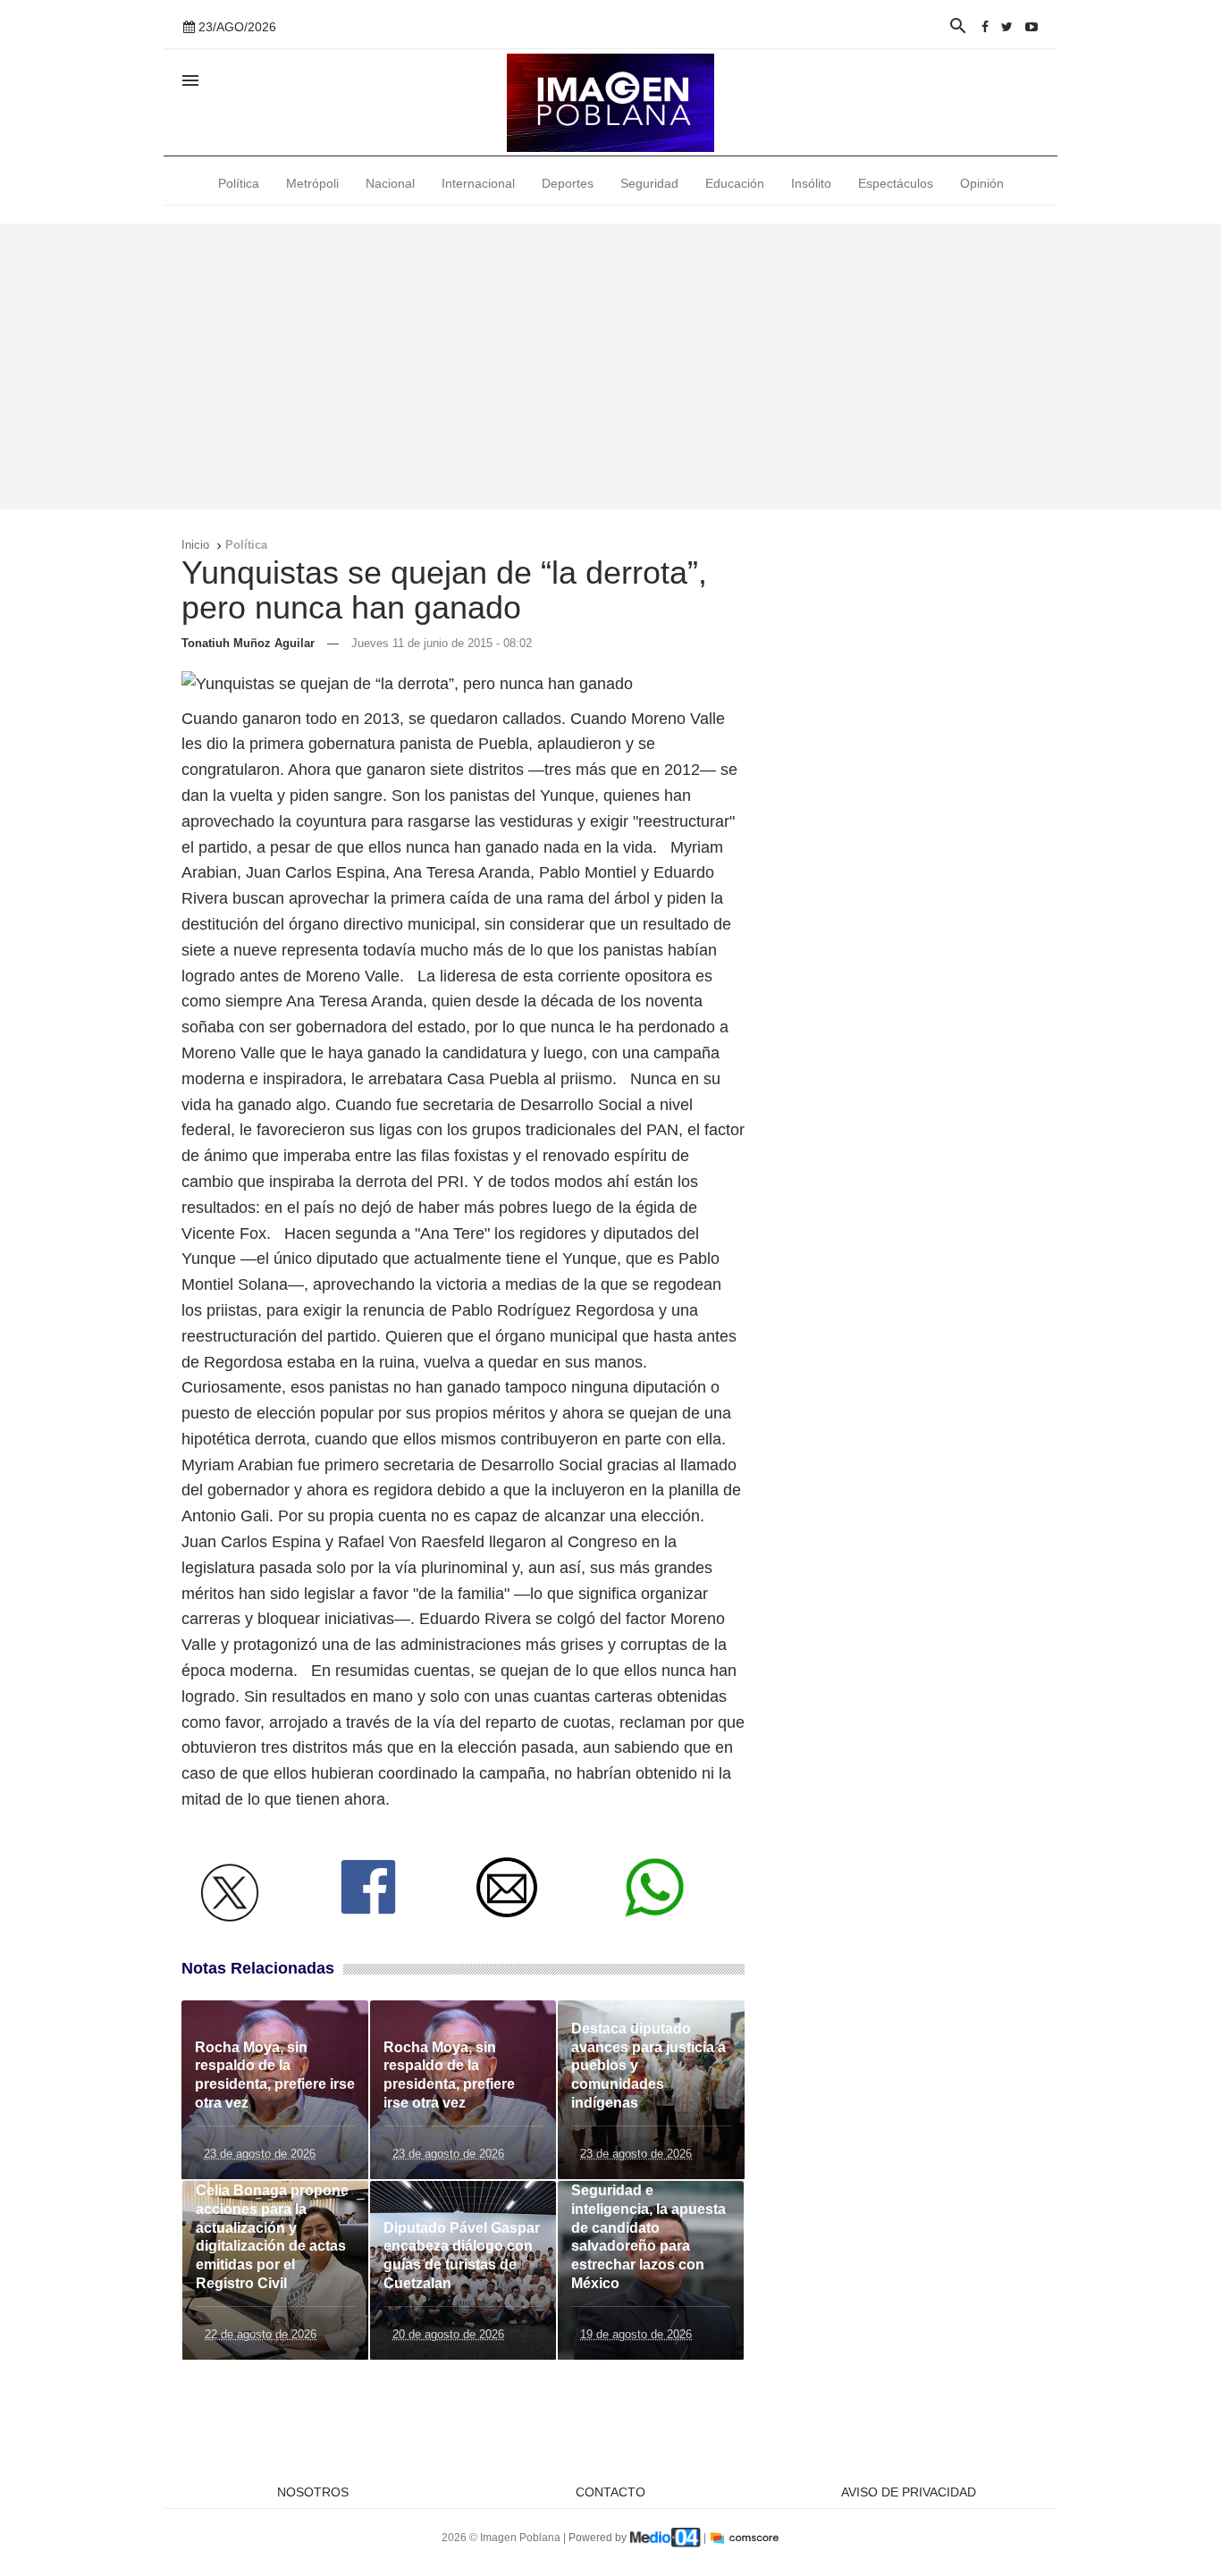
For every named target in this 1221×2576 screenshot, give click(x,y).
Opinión (982, 183)
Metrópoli (312, 183)
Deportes (568, 183)
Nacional (390, 183)
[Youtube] (1032, 27)
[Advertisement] (610, 366)
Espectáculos (896, 183)
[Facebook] (985, 27)
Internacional (478, 183)
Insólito (811, 183)
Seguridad (649, 183)
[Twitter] (1007, 27)
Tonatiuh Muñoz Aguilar (248, 643)
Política (239, 183)
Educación (735, 183)
